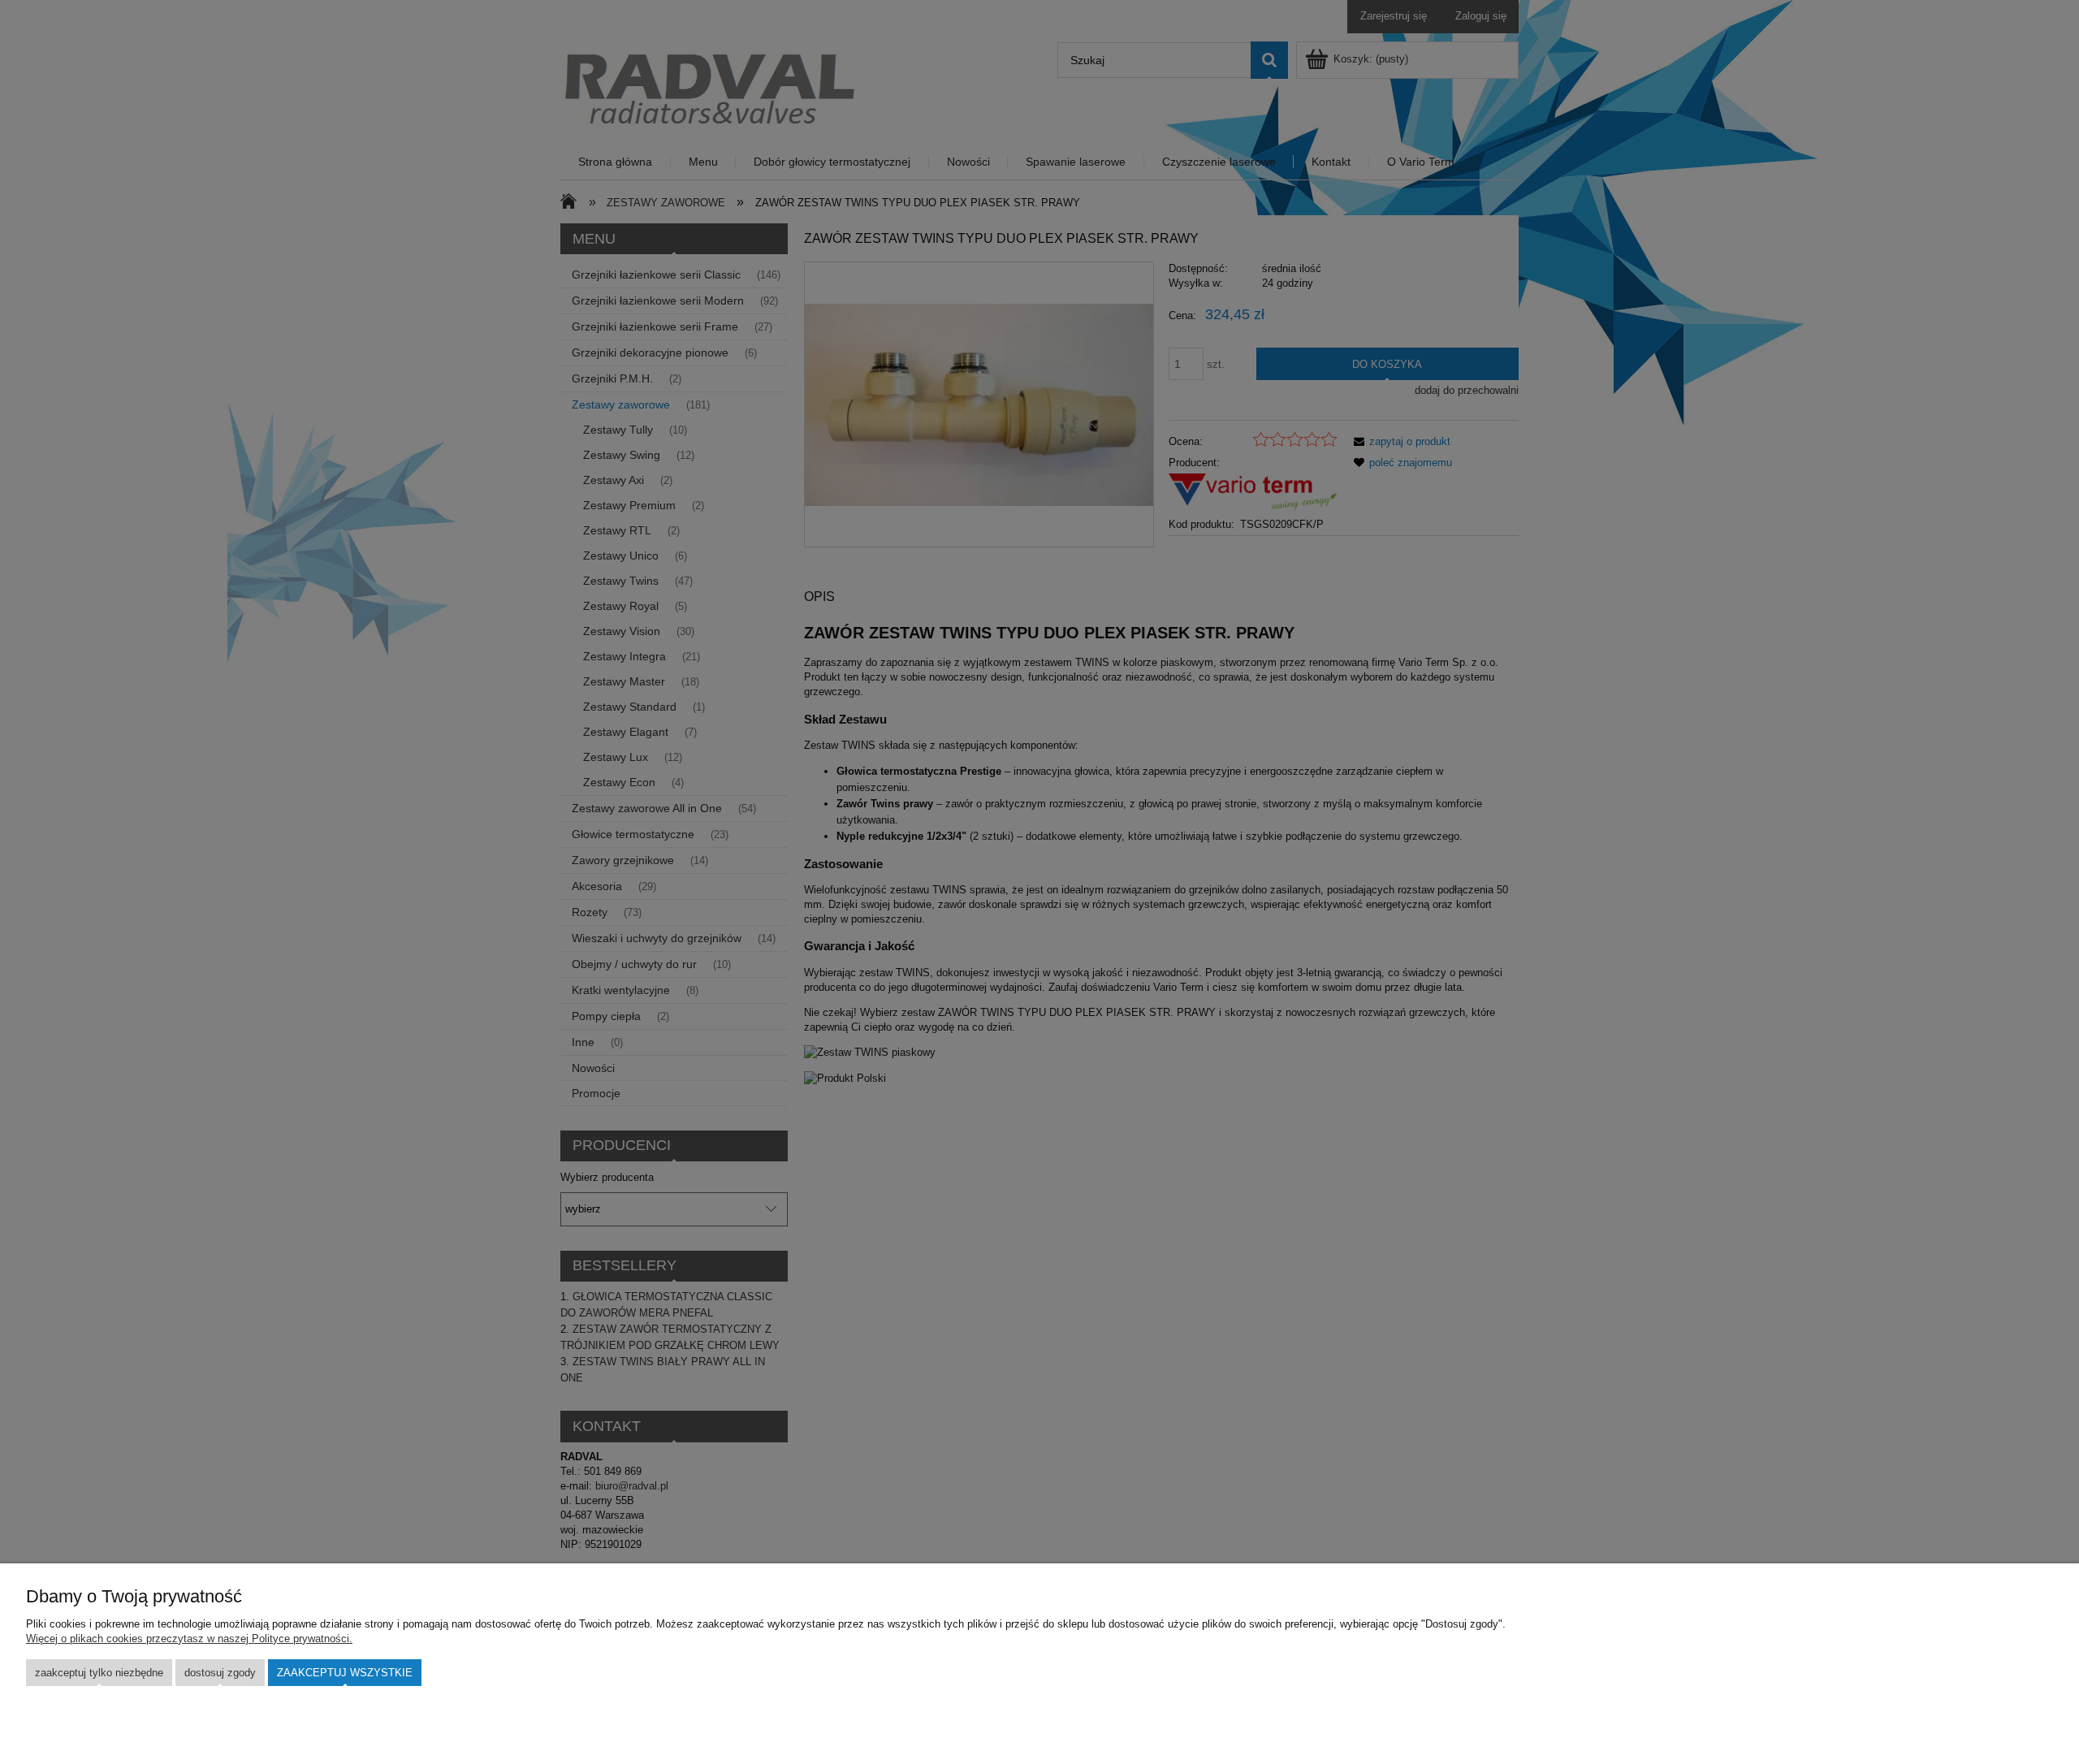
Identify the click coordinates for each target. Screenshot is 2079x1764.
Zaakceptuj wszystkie (345, 1673)
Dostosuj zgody (220, 1673)
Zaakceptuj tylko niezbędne (99, 1673)
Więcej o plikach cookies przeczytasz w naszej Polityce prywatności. (189, 1639)
